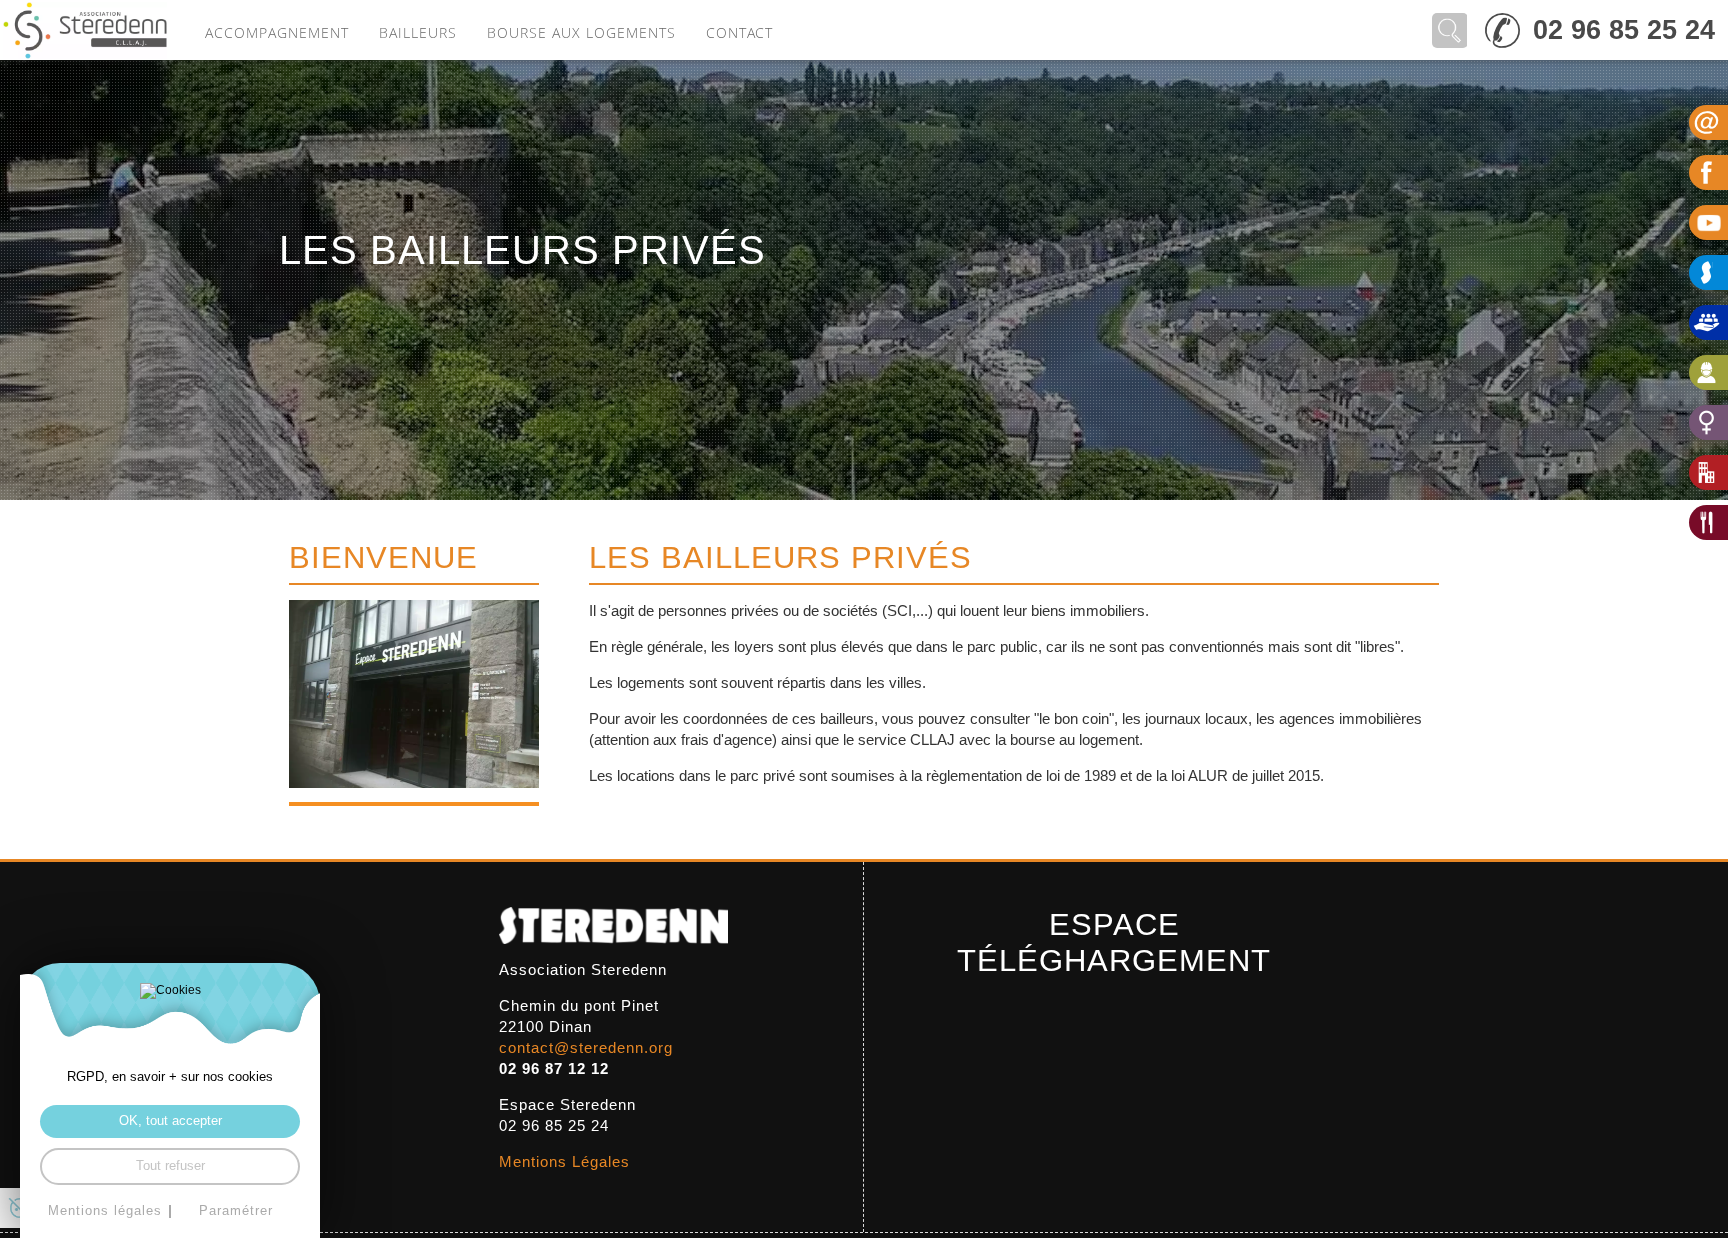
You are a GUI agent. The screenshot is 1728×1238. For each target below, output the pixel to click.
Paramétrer (236, 1211)
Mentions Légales (564, 1161)
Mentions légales (105, 1211)
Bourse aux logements (581, 32)
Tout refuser (170, 1165)
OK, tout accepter (170, 1120)
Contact (739, 32)
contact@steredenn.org (586, 1047)
